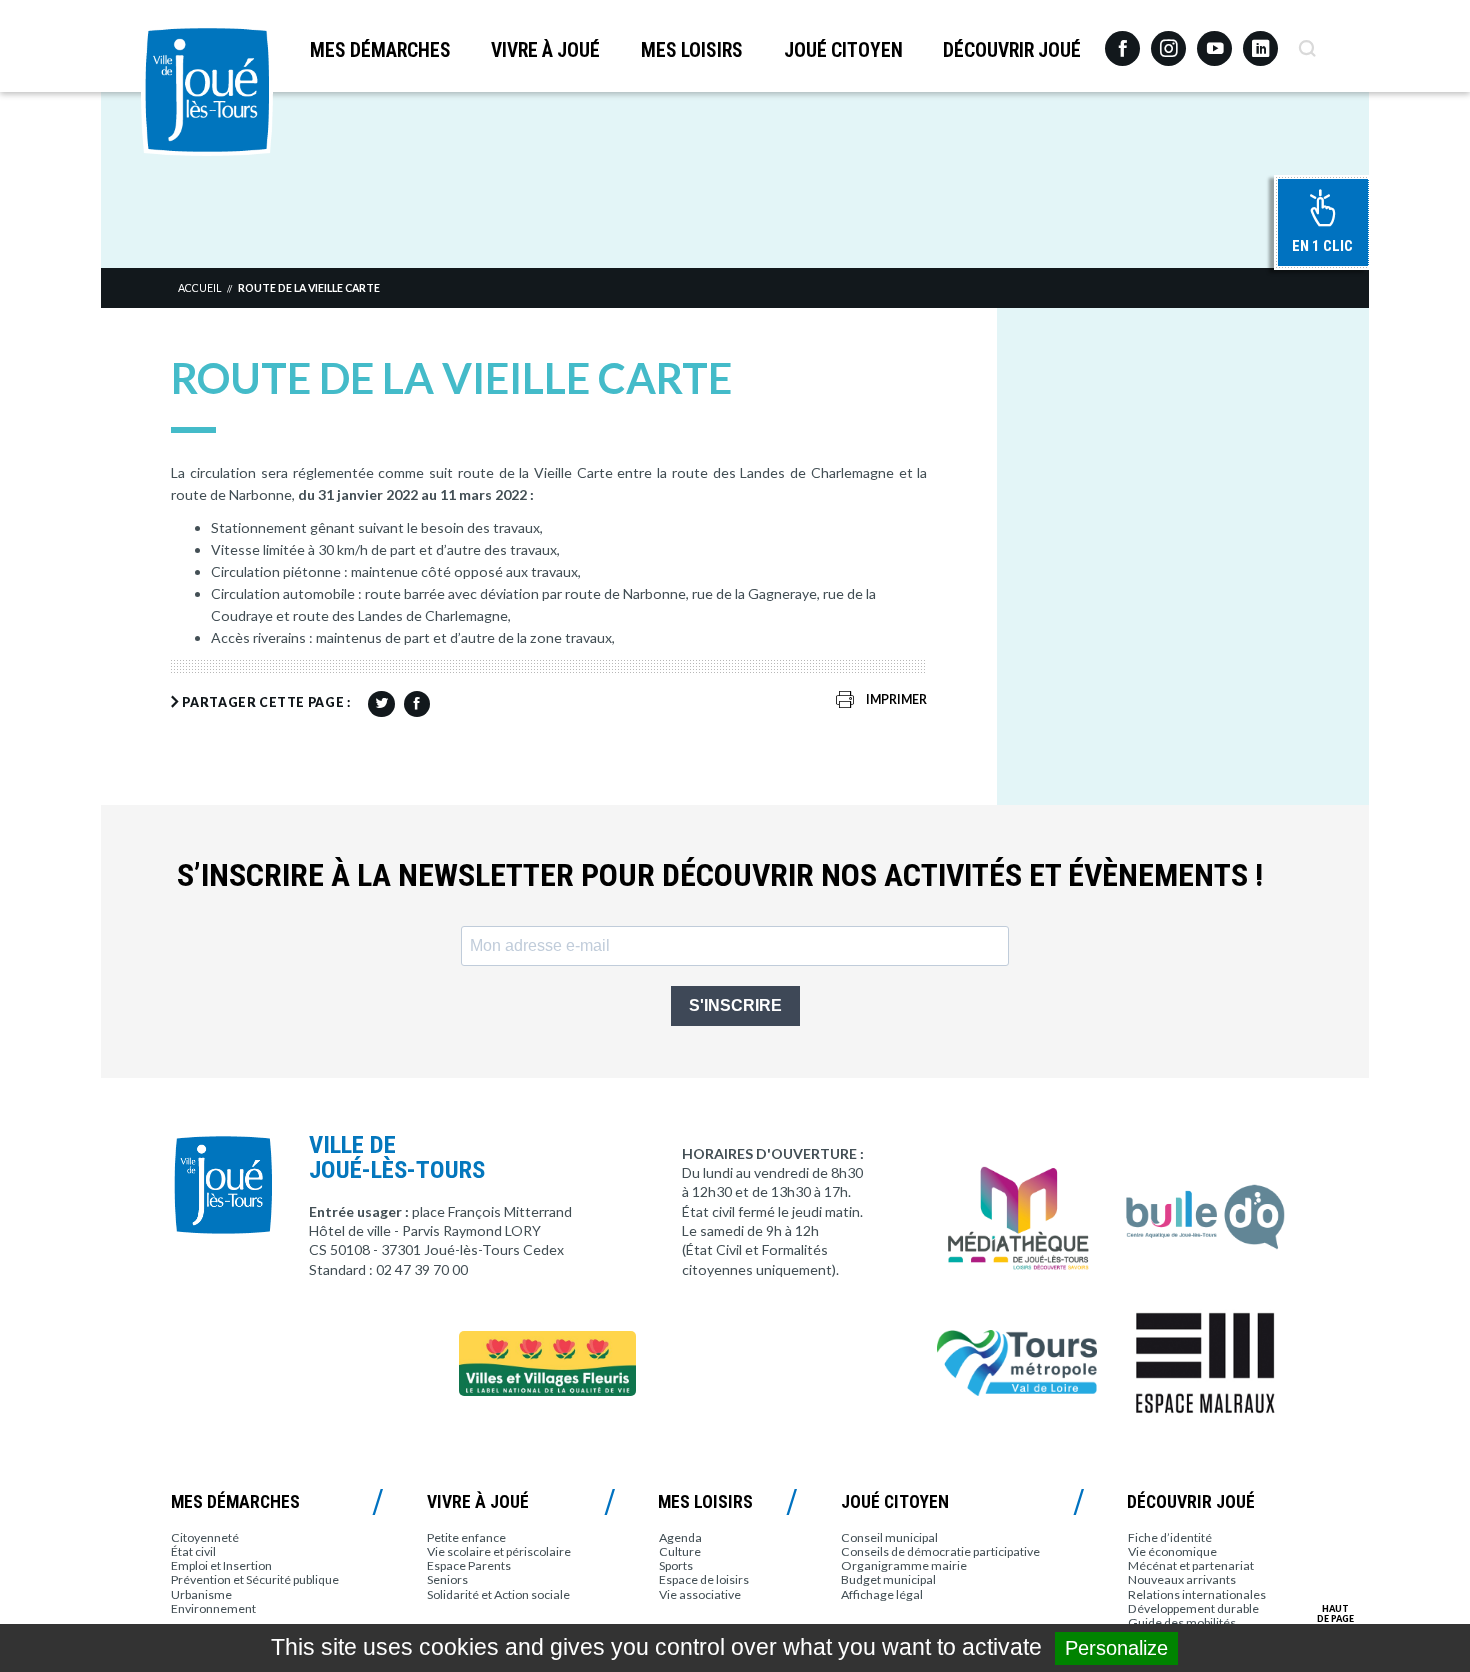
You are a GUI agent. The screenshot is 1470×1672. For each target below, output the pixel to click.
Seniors (447, 1579)
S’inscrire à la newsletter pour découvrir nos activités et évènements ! (720, 875)
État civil (193, 1551)
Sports (676, 1565)
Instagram (1168, 39)
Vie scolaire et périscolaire (499, 1551)
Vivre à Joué (545, 50)
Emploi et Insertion (221, 1565)
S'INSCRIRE (735, 1005)
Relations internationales (1197, 1594)
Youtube (1214, 41)
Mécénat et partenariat (1191, 1565)
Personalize (1116, 1648)
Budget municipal (888, 1579)
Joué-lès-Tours (207, 90)
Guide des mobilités (1182, 1622)
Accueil (199, 288)
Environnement (213, 1608)
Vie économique (1172, 1551)
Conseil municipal (889, 1537)
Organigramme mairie (904, 1565)
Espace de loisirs (704, 1579)
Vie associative (700, 1594)
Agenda (680, 1537)
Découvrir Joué (1012, 50)
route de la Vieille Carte (309, 288)
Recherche (1306, 41)
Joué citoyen (843, 50)
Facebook (1122, 41)
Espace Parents (469, 1565)
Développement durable (1193, 1608)
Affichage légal (882, 1594)
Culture (680, 1551)
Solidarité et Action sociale (498, 1594)
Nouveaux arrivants (1182, 1579)
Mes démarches (380, 50)
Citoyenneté (205, 1537)
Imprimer (896, 699)
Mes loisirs (692, 50)
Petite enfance (466, 1537)
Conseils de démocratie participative (940, 1551)
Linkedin (1260, 39)
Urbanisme (201, 1594)
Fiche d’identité (1170, 1537)
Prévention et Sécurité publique (255, 1579)
